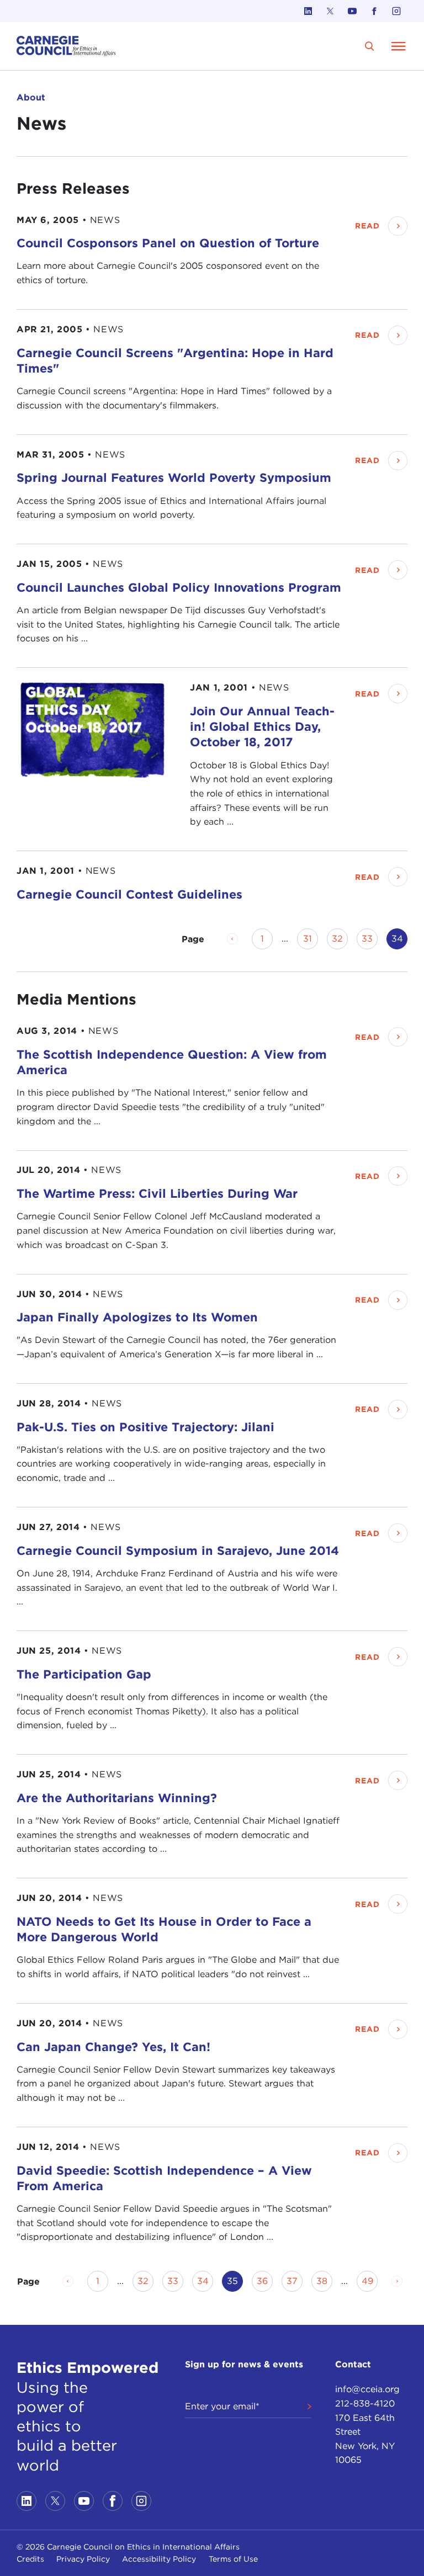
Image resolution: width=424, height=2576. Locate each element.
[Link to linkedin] (308, 11)
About (31, 97)
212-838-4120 (365, 2404)
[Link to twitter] (330, 11)
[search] (370, 46)
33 (370, 939)
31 (311, 939)
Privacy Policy (83, 2559)
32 (340, 939)
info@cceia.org (367, 2389)
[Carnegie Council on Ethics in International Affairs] (66, 46)
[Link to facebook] (374, 11)
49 (370, 2281)
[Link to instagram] (396, 11)
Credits (30, 2559)
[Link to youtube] (352, 11)
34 (205, 2281)
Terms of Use (233, 2559)
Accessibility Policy (159, 2559)
